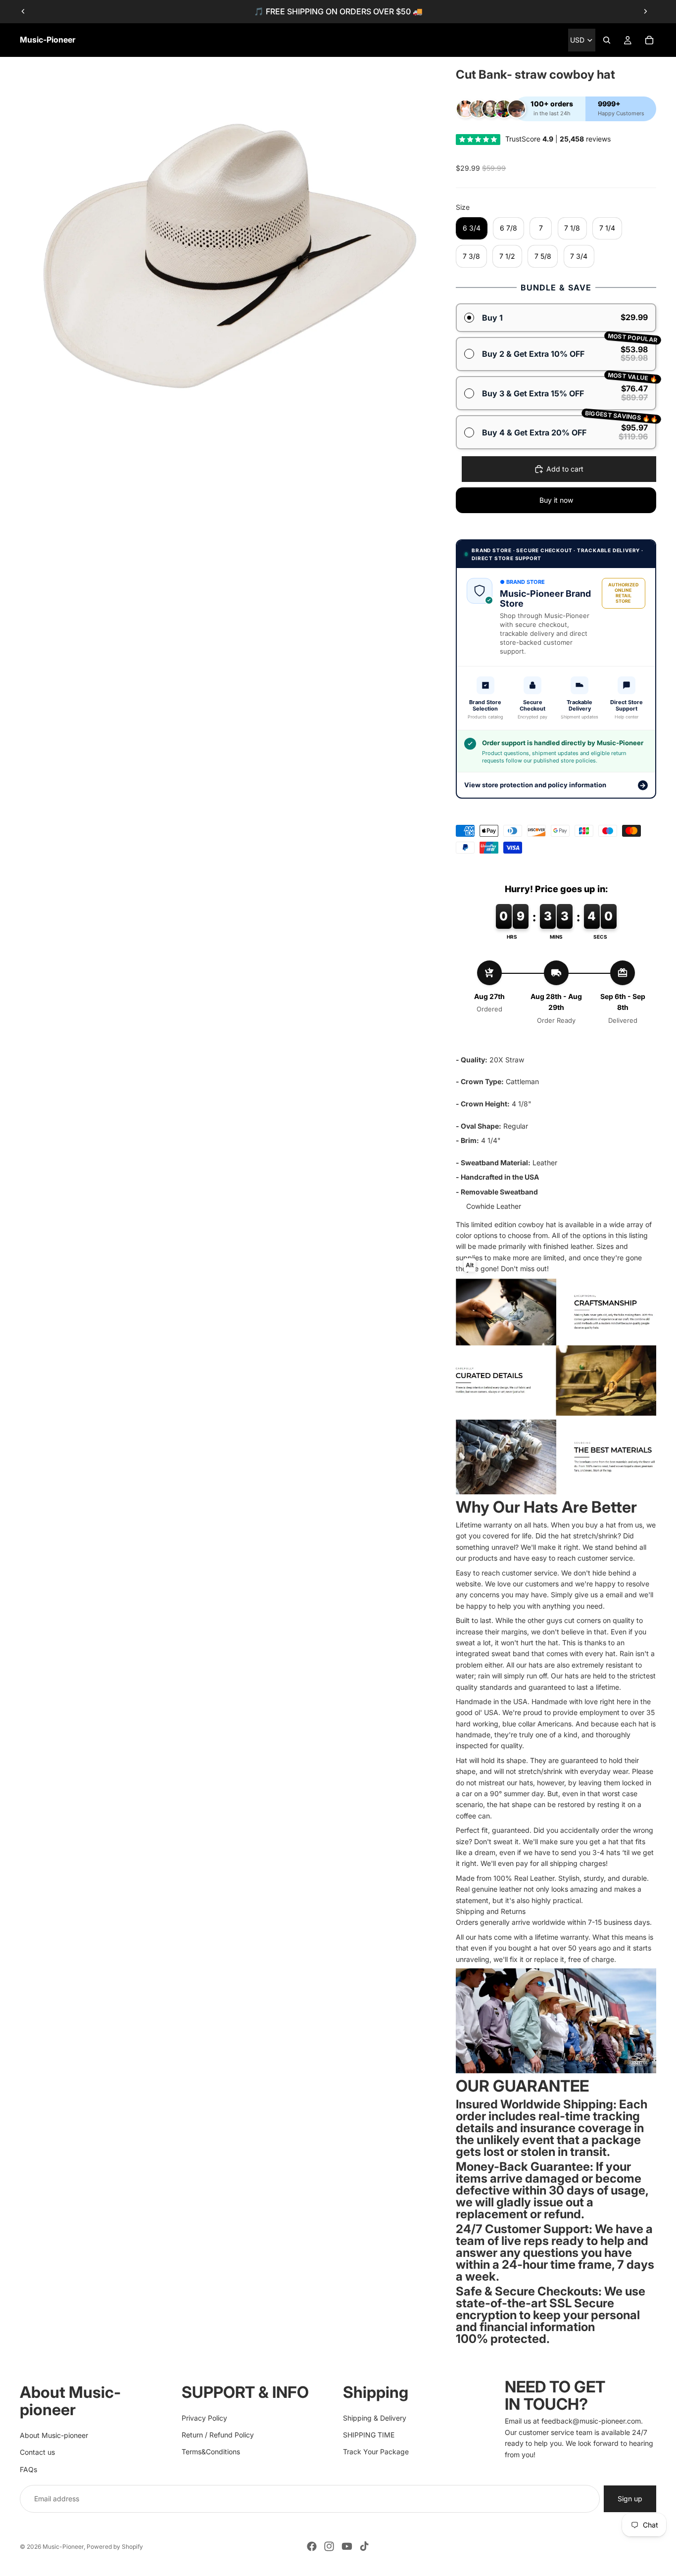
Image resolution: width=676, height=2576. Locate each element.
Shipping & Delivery (375, 2417)
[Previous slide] (23, 11)
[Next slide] (645, 11)
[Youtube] (347, 2546)
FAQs (28, 2469)
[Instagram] (329, 2546)
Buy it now (556, 500)
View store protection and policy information (555, 785)
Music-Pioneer (63, 2547)
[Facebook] (312, 2546)
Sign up (630, 2499)
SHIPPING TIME (369, 2435)
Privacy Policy (204, 2417)
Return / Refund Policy (218, 2435)
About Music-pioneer (54, 2435)
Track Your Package (376, 2452)
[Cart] (649, 40)
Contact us (37, 2452)
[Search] (607, 40)
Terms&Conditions (211, 2452)
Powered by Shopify (115, 2547)
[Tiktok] (364, 2546)
